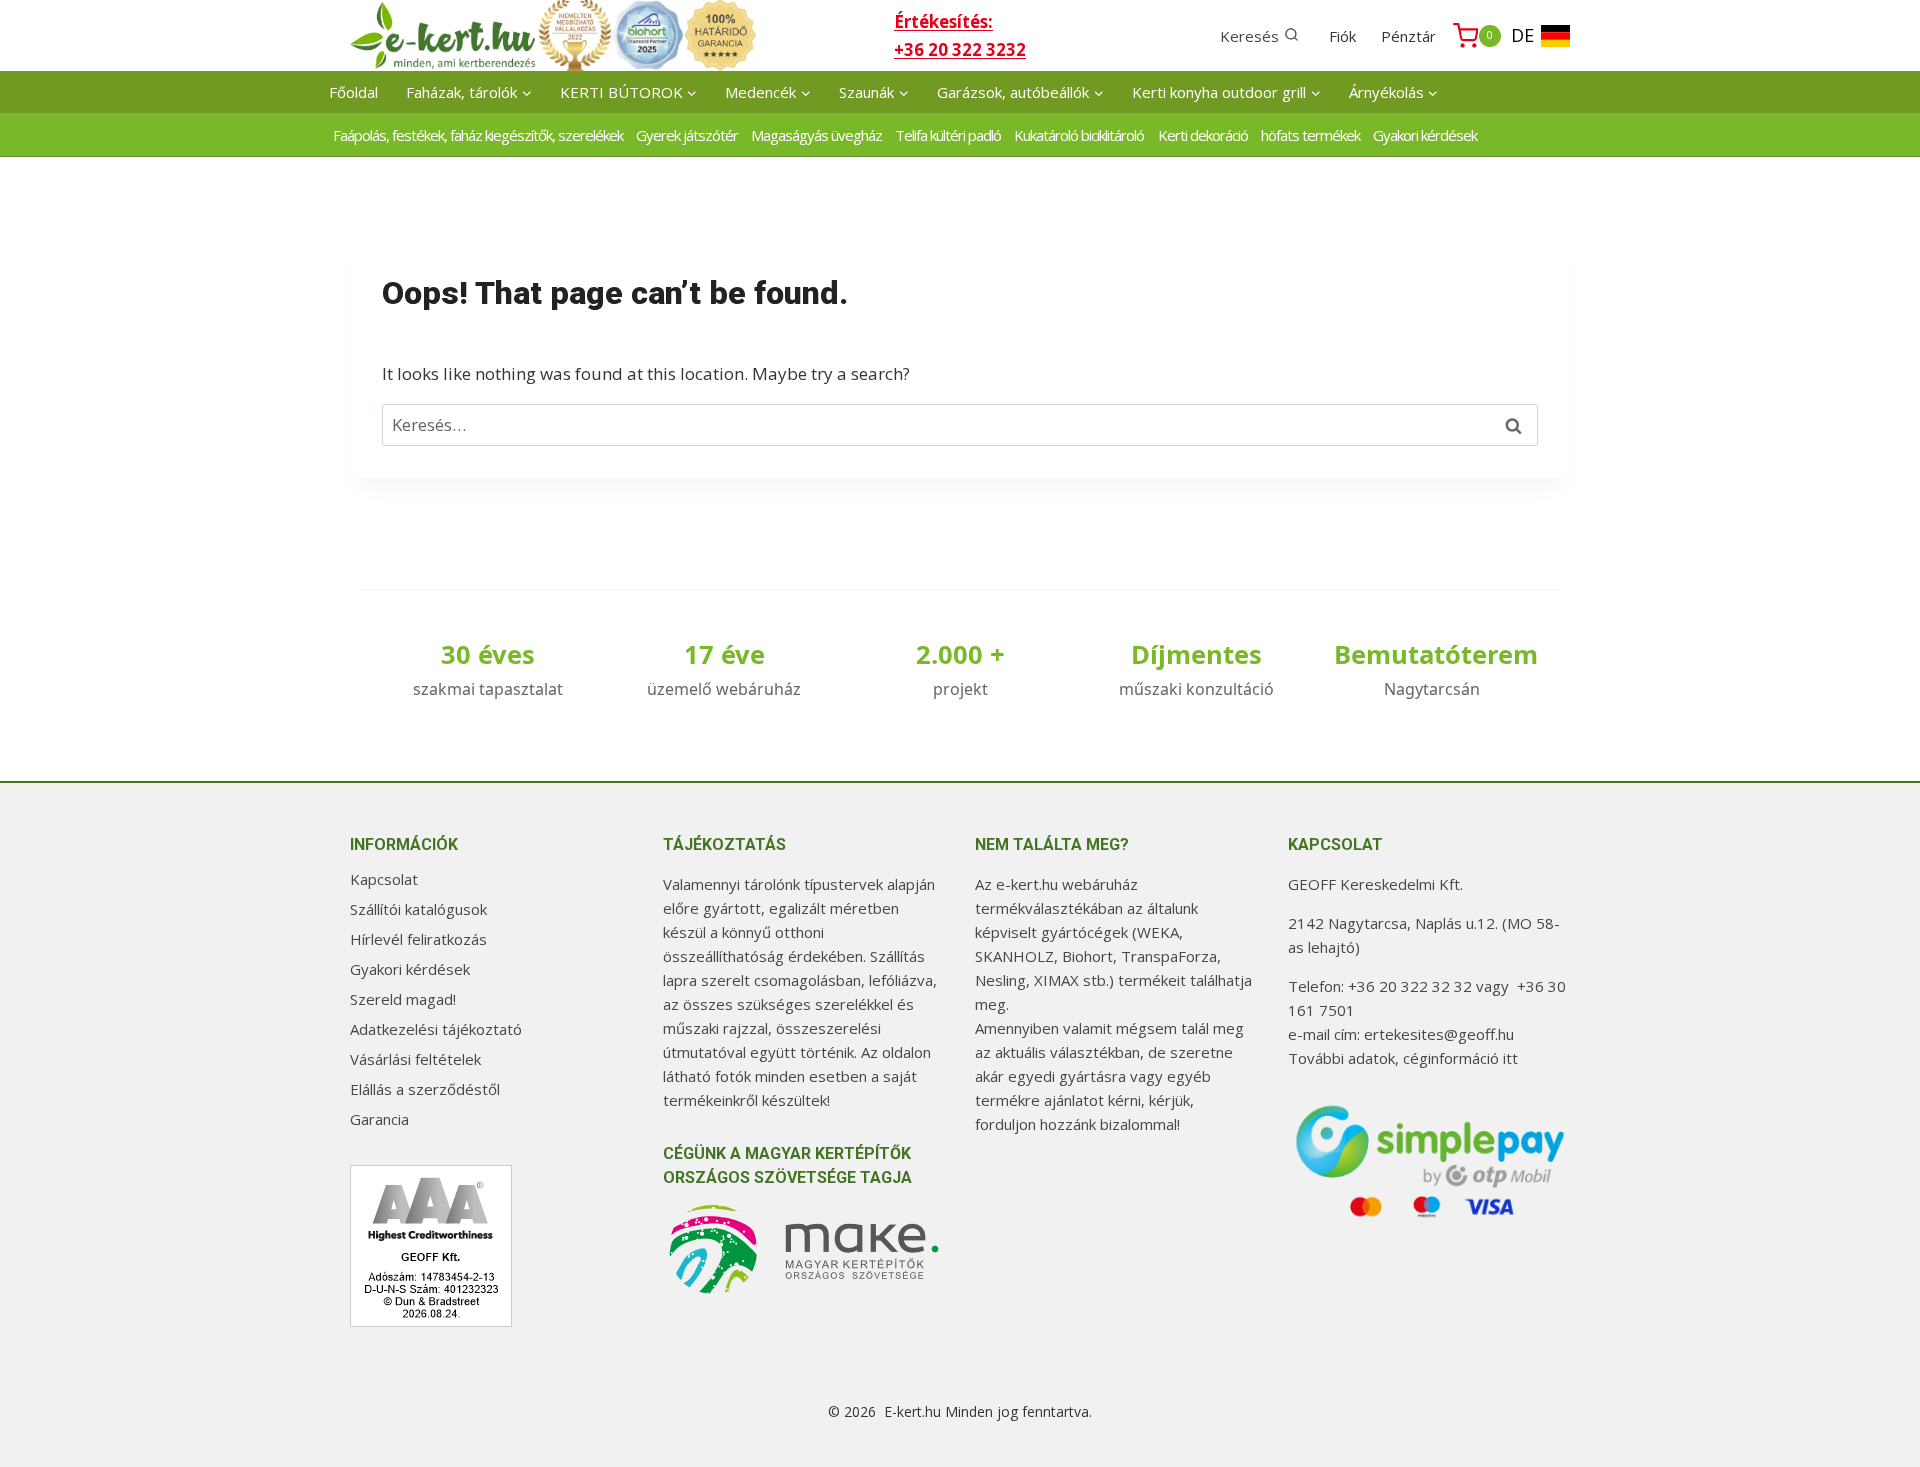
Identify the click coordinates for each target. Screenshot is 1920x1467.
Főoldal (353, 92)
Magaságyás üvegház (816, 135)
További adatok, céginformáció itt (1403, 1058)
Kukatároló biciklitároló (1079, 135)
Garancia (379, 1119)
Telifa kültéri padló (948, 135)
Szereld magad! (403, 999)
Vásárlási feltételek (415, 1059)
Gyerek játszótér (687, 135)
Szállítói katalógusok (418, 909)
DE (1522, 35)
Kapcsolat (384, 879)
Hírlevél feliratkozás (418, 939)
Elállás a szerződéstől (425, 1089)
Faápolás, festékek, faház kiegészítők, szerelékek (478, 135)
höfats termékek (1310, 135)
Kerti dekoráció (1203, 135)
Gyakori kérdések (1425, 135)
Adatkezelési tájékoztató (436, 1029)
